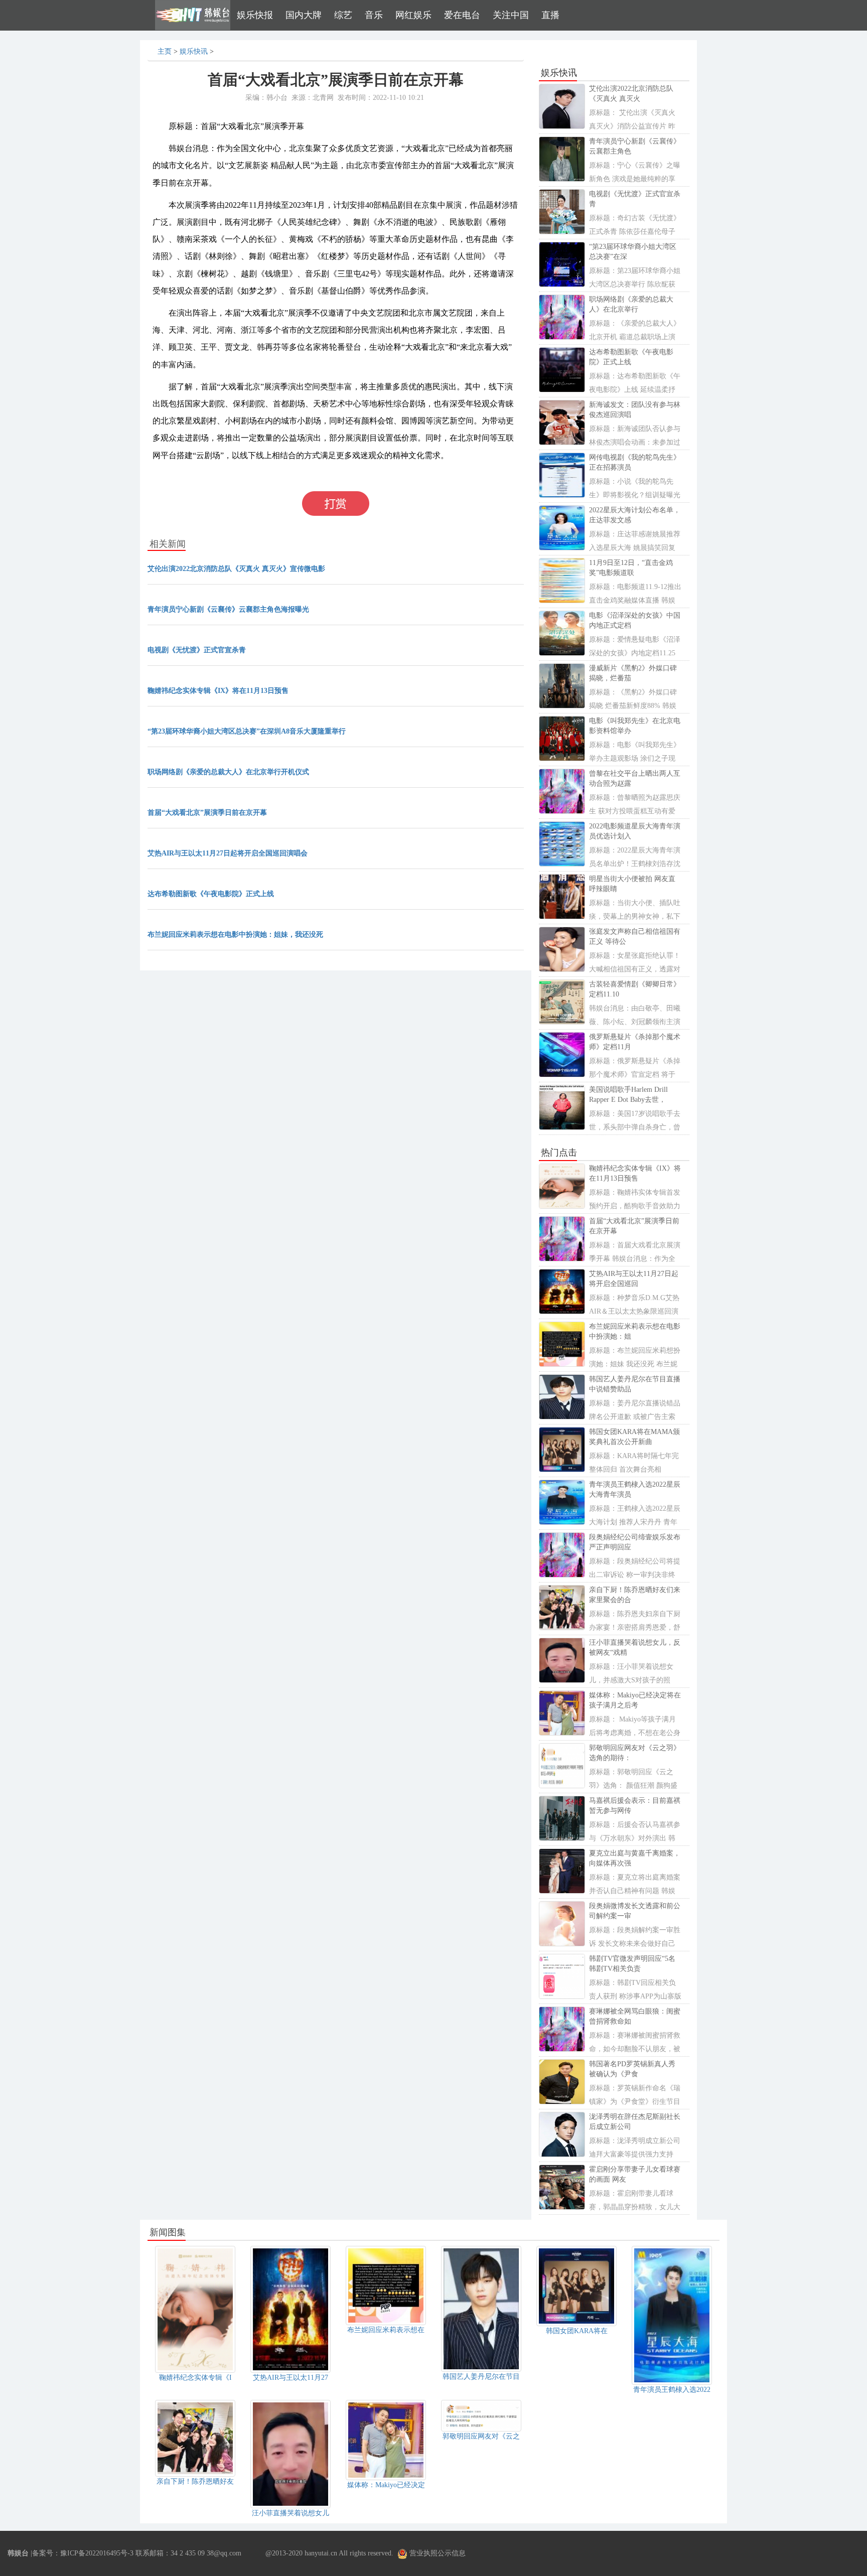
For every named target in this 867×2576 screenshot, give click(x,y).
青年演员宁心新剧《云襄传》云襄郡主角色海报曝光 (228, 609)
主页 (165, 51)
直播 (550, 15)
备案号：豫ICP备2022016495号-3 (83, 2553)
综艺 (343, 15)
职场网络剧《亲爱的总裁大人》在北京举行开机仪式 (228, 772)
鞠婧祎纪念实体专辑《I (195, 2378)
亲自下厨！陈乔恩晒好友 (195, 2481)
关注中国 (511, 15)
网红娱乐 (413, 15)
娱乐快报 (255, 15)
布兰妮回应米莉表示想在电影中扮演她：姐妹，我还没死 (235, 935)
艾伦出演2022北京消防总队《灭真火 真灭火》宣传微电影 (236, 569)
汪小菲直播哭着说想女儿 (291, 2513)
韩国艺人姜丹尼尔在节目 (481, 2377)
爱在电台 (462, 15)
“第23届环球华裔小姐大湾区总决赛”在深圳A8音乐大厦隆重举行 (247, 731)
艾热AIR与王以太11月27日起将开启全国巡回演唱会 (228, 853)
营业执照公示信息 (437, 2553)
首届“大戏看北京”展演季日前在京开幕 (207, 813)
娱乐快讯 (194, 51)
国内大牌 (304, 15)
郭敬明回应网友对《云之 (481, 2436)
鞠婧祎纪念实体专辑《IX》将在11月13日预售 (218, 691)
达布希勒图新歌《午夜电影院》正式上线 (211, 894)
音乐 (374, 15)
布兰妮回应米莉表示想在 (386, 2330)
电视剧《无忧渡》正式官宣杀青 (197, 650)
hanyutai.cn (321, 2553)
